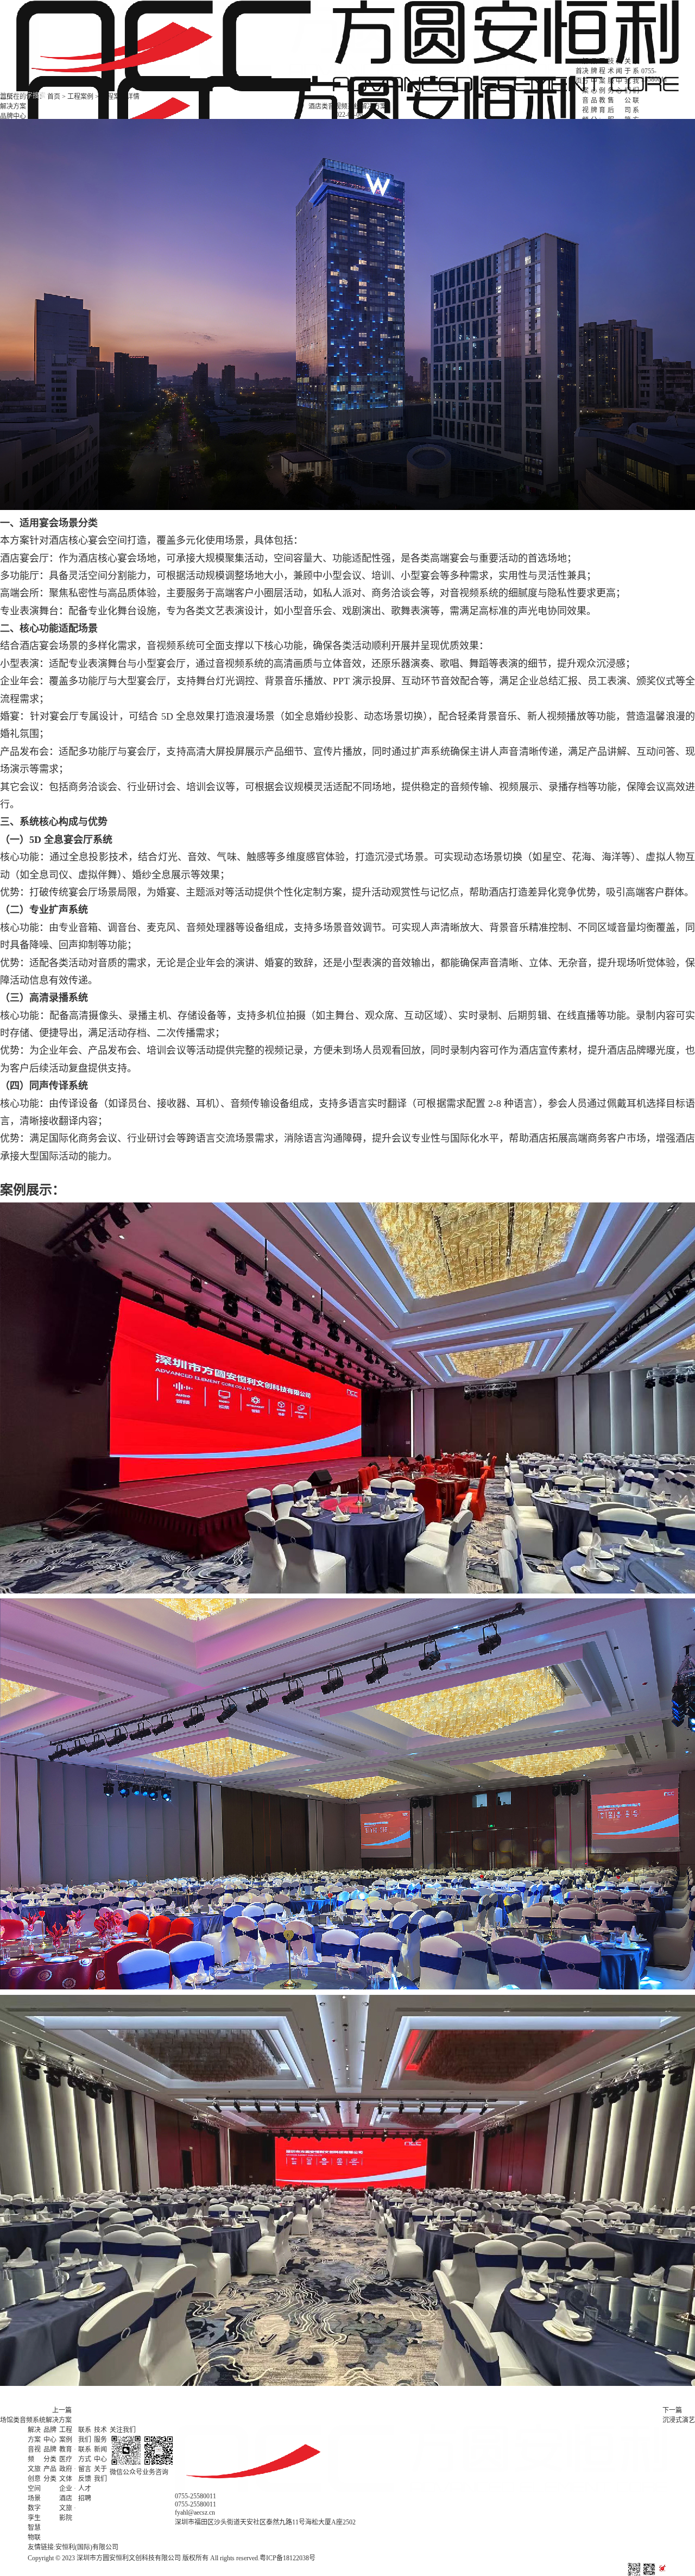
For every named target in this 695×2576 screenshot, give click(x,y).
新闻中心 (100, 2454)
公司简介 (628, 115)
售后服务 (611, 115)
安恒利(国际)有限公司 (87, 2547)
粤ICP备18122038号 (288, 2558)
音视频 (585, 110)
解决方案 (13, 106)
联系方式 (636, 115)
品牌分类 (594, 115)
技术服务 (100, 2435)
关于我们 (100, 2474)
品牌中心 (13, 116)
